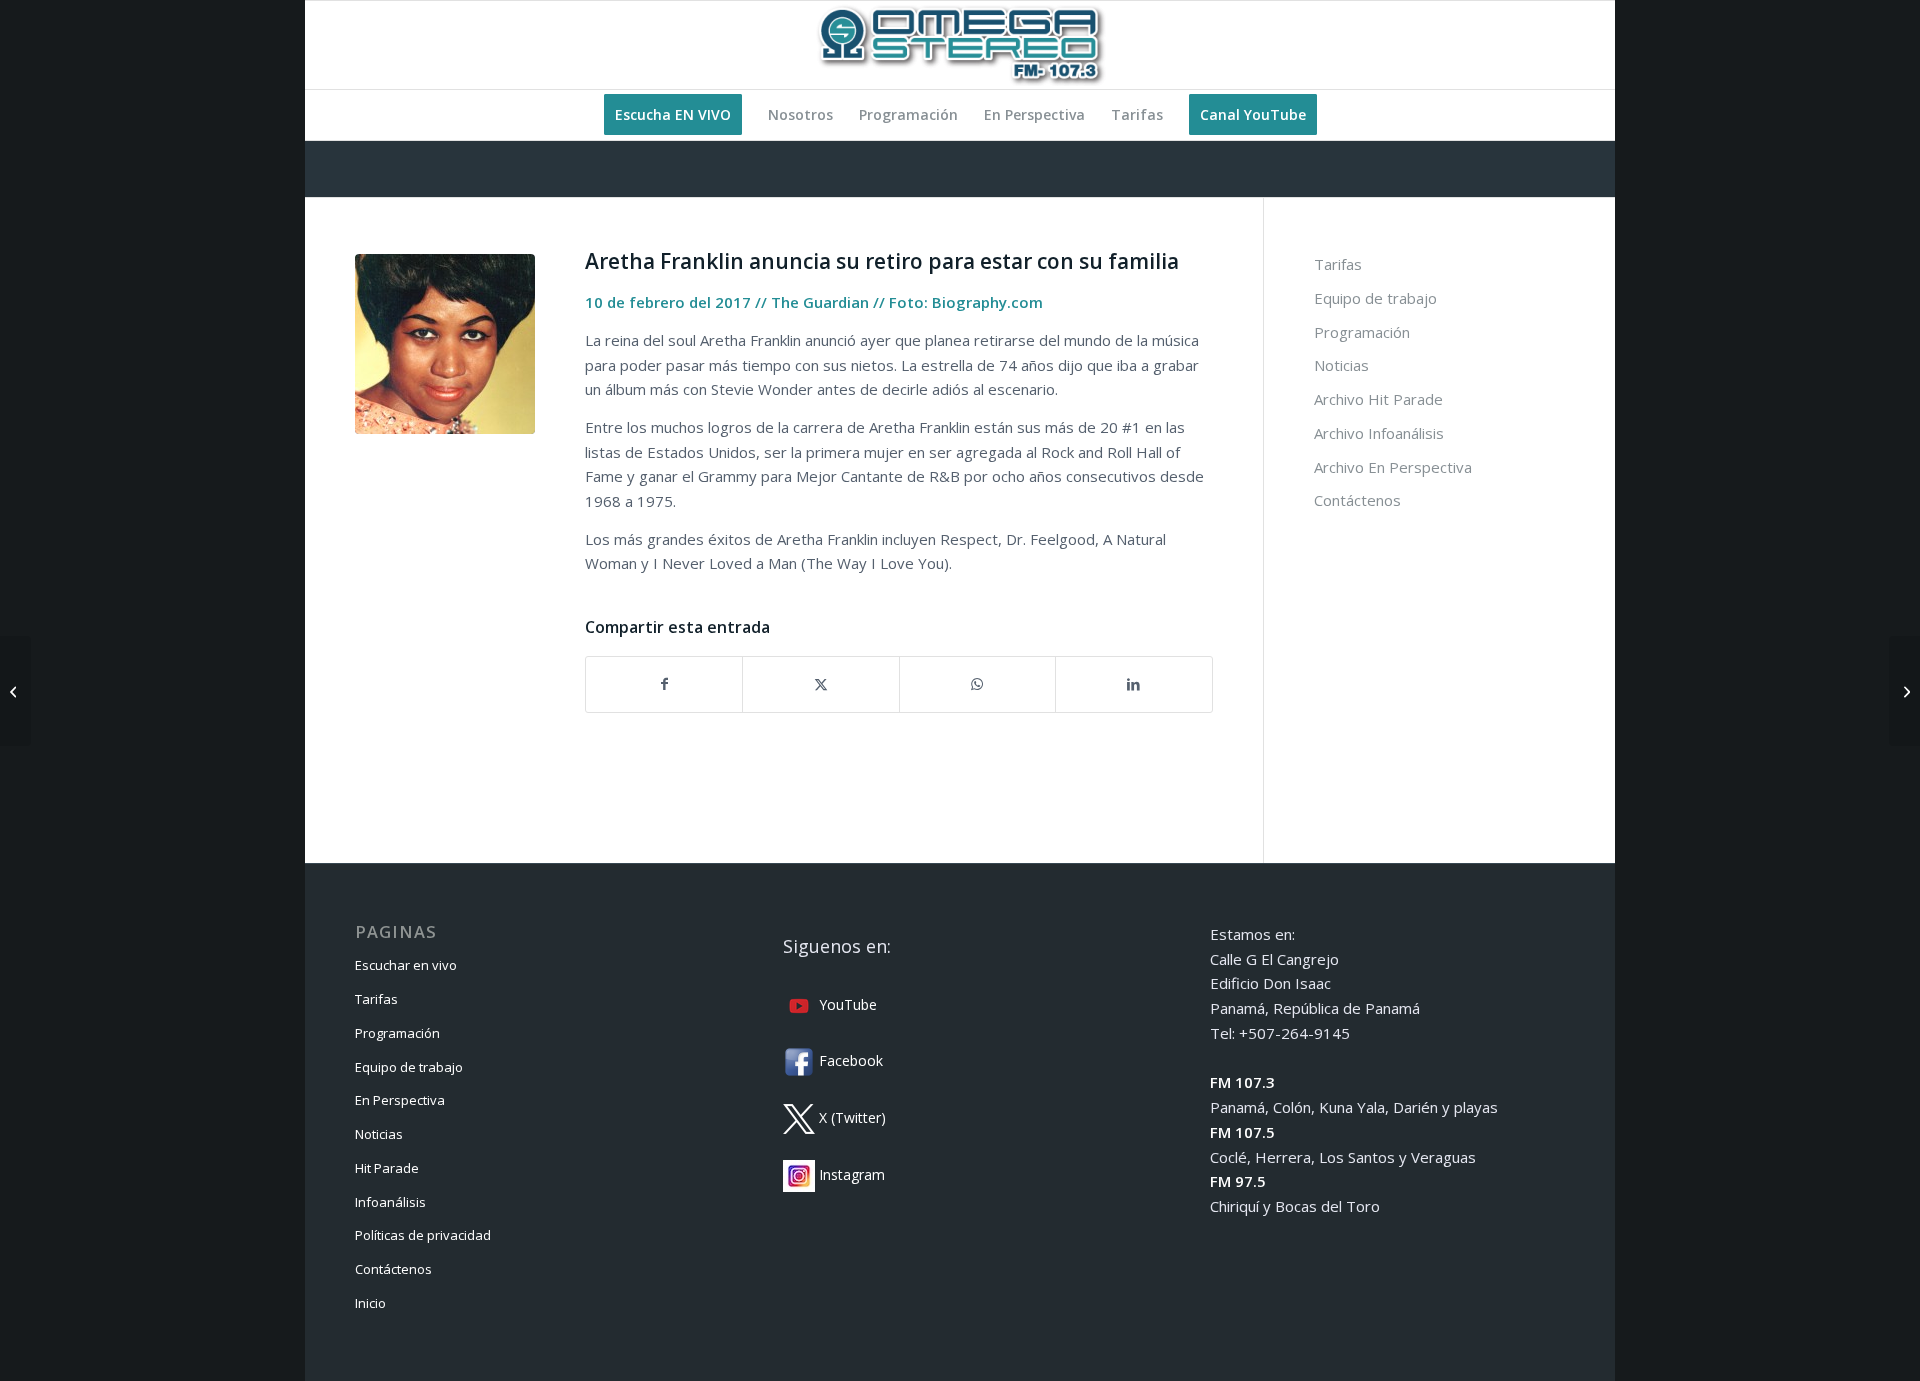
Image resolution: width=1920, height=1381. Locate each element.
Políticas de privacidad (423, 1235)
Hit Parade (387, 1168)
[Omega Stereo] (960, 45)
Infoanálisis (390, 1202)
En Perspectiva (400, 1100)
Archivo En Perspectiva (1393, 467)
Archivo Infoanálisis (1379, 433)
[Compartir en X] (820, 684)
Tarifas (1338, 264)
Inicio (370, 1303)
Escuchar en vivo (406, 965)
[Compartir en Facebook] (664, 684)
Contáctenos (1357, 500)
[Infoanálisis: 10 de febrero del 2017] (1904, 691)
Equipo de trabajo (1375, 298)
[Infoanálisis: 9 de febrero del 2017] (15, 691)
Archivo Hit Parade (1378, 399)
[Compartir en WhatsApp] (977, 684)
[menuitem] (673, 115)
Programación (1362, 332)
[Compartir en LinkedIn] (1133, 684)
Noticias (1341, 365)
